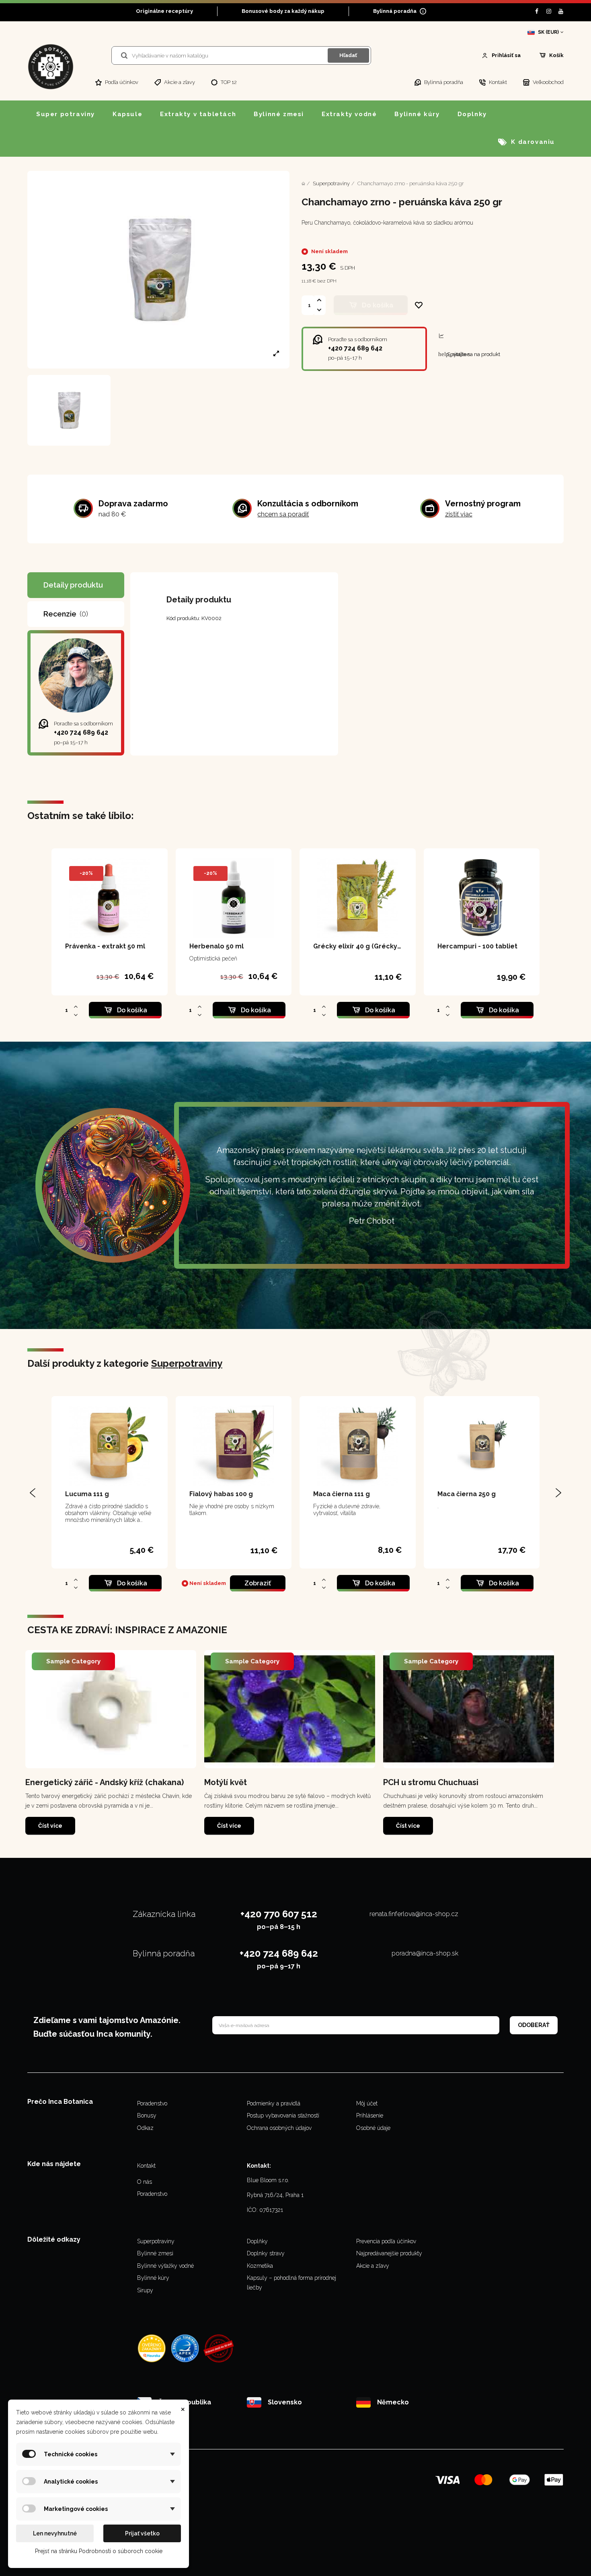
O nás (145, 2182)
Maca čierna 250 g (467, 1494)
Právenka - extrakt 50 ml (105, 946)
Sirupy (145, 2290)
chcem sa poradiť (283, 514)
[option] (111, 1743)
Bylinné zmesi (155, 2253)
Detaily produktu (73, 585)
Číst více (50, 1826)
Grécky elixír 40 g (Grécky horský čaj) (373, 946)
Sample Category (73, 1661)
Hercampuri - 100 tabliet (477, 946)
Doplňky (257, 2241)
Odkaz (145, 2128)
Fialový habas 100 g (221, 1494)
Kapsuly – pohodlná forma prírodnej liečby (291, 2283)
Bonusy (147, 2115)
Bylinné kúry (153, 2278)
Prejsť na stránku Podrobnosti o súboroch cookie (99, 2551)
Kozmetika (260, 2266)
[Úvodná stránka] (303, 183)
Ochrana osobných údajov (279, 2128)
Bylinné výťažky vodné (165, 2266)
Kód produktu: (183, 618)
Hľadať (348, 55)
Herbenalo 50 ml (216, 946)
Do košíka (378, 305)
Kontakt (146, 2166)
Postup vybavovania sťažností (283, 2115)
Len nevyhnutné (55, 2533)
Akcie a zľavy (373, 2266)
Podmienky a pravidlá (274, 2103)
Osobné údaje (373, 2128)
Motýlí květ (226, 1782)
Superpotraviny (187, 1363)
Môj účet (367, 2103)
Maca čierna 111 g (342, 1494)
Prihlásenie (370, 2115)
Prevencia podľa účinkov (386, 2241)
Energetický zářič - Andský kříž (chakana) (105, 1782)
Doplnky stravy (266, 2253)
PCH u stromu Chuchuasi (431, 1782)
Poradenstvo (152, 2103)
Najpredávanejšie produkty (389, 2253)
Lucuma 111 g (87, 1494)
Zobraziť (258, 1583)
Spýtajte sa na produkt (469, 354)
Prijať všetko (142, 2533)
